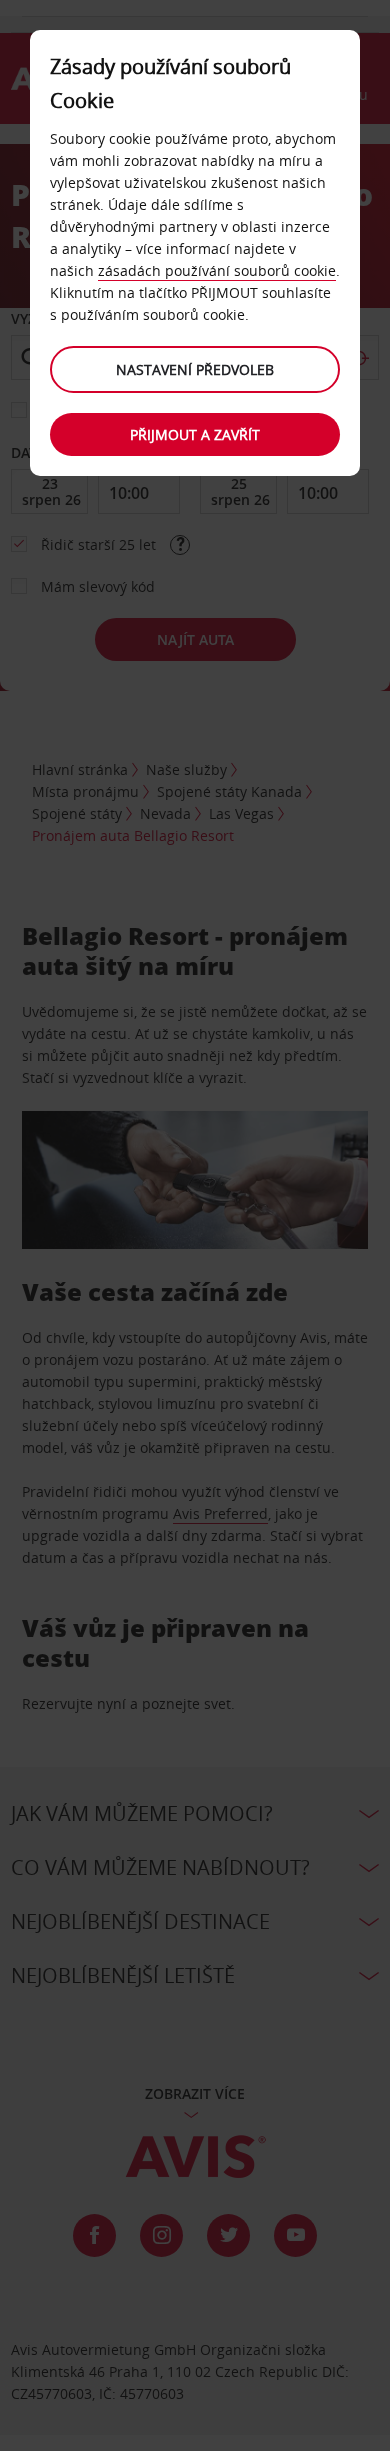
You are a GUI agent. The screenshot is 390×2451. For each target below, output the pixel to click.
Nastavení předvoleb (195, 369)
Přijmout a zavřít (195, 434)
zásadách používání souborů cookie (217, 270)
